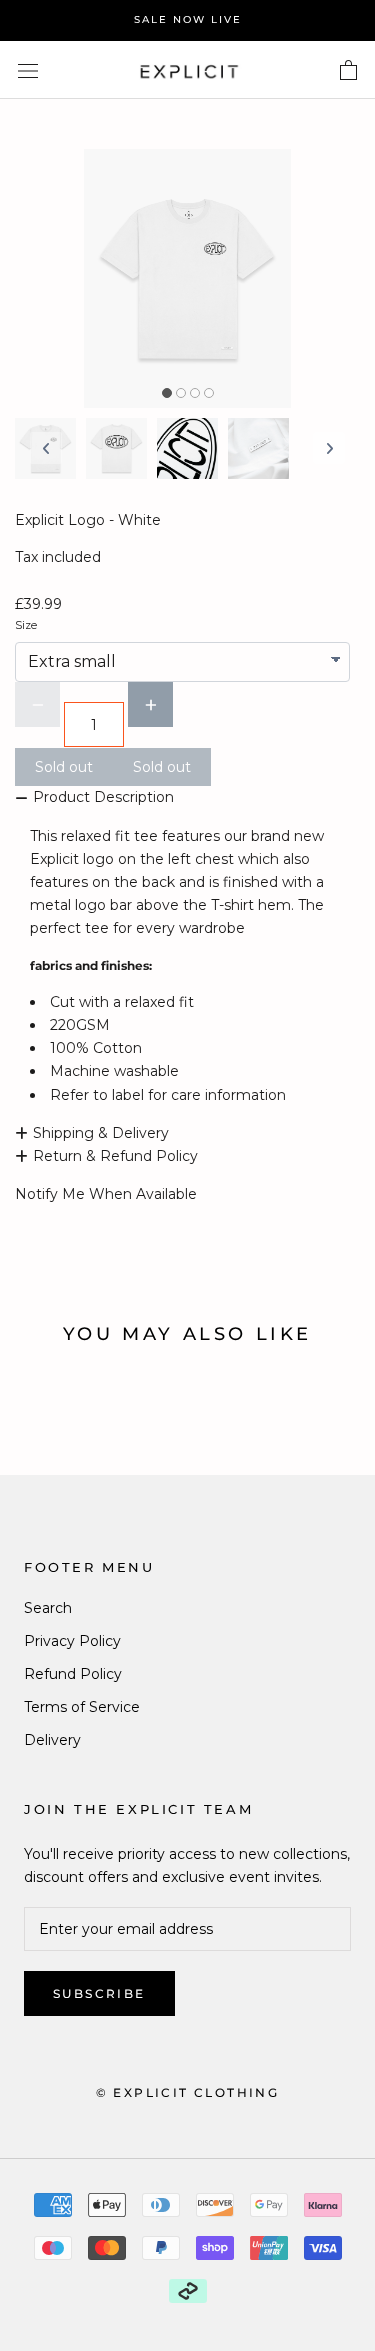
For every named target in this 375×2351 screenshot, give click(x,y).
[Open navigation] (28, 69)
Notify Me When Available (106, 1194)
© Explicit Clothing (188, 2092)
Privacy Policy (72, 1641)
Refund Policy (73, 1674)
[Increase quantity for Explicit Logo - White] (150, 704)
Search (48, 1608)
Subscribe (99, 1993)
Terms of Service (82, 1707)
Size (26, 625)
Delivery (52, 1740)
